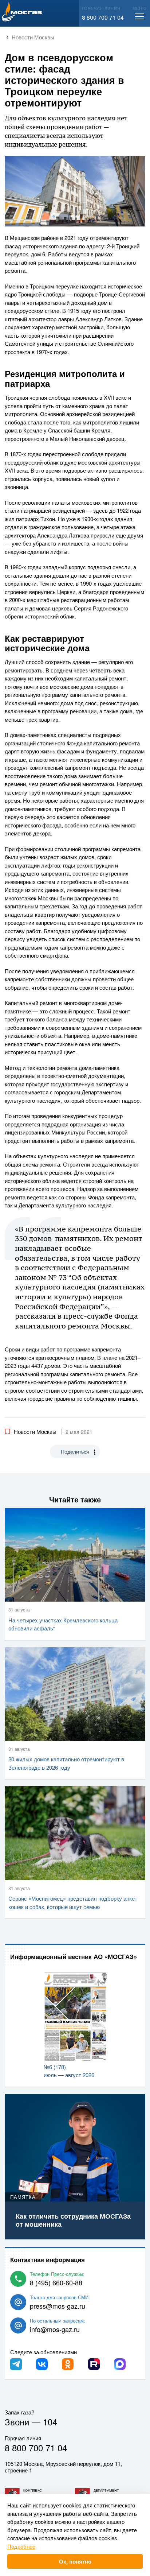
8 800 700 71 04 (103, 17)
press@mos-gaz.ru (58, 2306)
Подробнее (21, 2546)
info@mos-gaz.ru (55, 2329)
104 (50, 2422)
